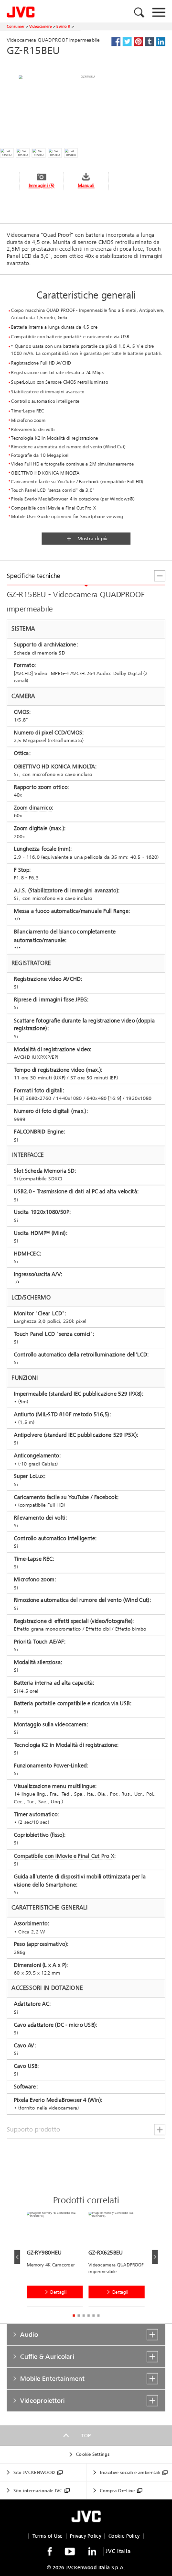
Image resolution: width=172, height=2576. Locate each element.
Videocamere (40, 26)
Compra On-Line (117, 2490)
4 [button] (89, 2315)
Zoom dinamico (33, 808)
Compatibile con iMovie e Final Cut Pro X (64, 1856)
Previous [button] (17, 2257)
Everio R (63, 26)
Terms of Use (48, 2536)
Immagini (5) (42, 186)
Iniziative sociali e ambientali (130, 2473)
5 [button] (93, 2315)
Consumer (16, 26)
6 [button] (98, 2315)
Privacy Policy (86, 2536)
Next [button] (155, 2257)
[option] (58, 2261)
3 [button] (83, 2315)
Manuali (86, 186)
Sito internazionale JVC (38, 2490)
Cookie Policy (124, 2536)
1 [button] (74, 2315)
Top (86, 2435)
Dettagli (58, 2292)
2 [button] (79, 2315)
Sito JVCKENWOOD (34, 2473)
